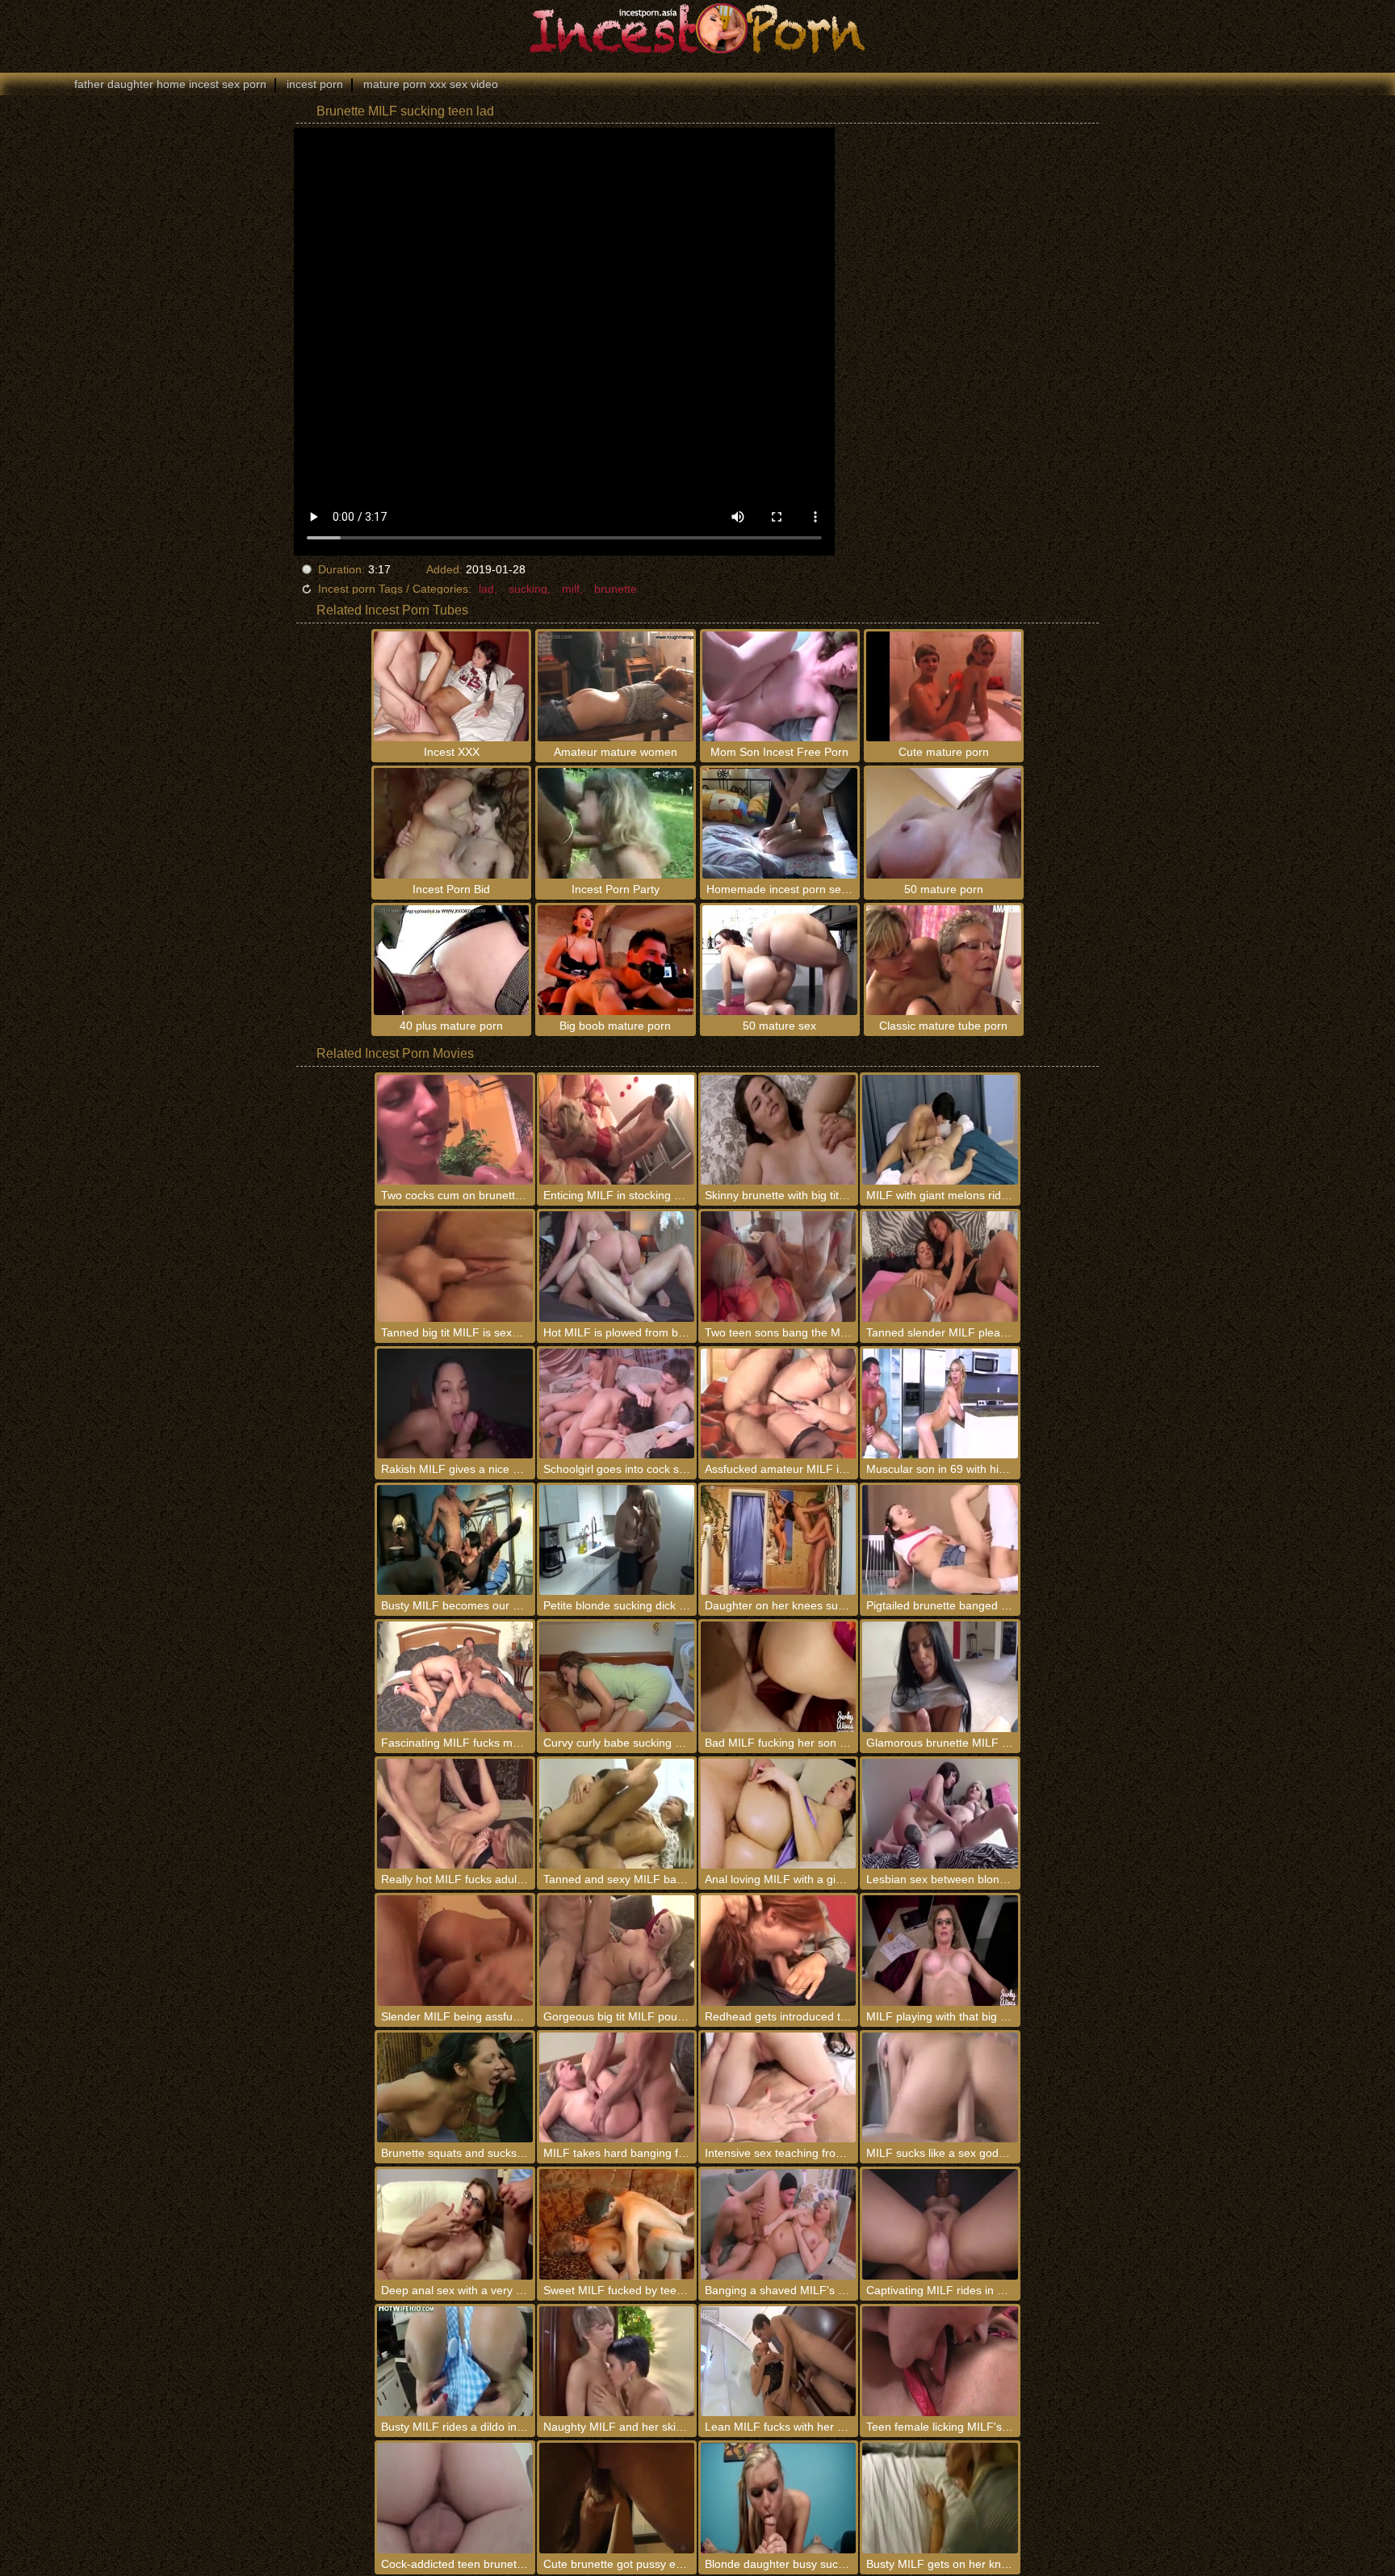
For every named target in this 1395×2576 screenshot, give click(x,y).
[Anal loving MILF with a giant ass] (778, 1814)
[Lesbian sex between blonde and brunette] (940, 1814)
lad (486, 589)
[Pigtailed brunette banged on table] (940, 1540)
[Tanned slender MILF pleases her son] (940, 1266)
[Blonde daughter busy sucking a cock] (778, 2498)
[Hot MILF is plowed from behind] (617, 1266)
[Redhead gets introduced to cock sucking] (778, 1950)
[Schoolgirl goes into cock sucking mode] (617, 1403)
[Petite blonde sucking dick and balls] (617, 1540)
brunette (616, 589)
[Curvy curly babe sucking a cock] (617, 1676)
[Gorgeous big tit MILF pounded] (617, 1950)
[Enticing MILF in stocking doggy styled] (617, 1130)
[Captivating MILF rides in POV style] (940, 2224)
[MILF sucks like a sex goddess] (940, 2087)
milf (571, 589)
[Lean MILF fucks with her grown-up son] (778, 2361)
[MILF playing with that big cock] (940, 1950)
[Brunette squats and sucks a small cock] (455, 2087)
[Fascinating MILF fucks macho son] (455, 1676)
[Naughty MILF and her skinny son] (617, 2361)
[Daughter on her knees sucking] (778, 1540)
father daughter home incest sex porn (170, 84)
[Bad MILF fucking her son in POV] (778, 1676)
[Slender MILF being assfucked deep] (455, 1950)
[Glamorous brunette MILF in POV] (940, 1676)
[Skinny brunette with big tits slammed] (778, 1130)
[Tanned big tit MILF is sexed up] (455, 1266)
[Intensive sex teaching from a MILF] (778, 2087)
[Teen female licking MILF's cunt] (940, 2361)
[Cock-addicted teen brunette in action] (455, 2498)
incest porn (315, 84)
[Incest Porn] (697, 28)
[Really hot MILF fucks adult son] (455, 1814)
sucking (528, 589)
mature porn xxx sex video (431, 84)
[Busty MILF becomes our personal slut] (455, 1540)
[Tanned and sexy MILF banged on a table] (617, 1814)
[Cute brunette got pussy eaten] (617, 2498)
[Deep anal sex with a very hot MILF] (455, 2224)
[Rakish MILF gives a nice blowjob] (455, 1403)
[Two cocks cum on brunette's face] (455, 1130)
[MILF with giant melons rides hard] (940, 1130)
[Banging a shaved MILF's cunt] (778, 2224)
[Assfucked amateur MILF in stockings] (778, 1403)
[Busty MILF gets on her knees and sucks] (940, 2498)
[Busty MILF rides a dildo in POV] (455, 2361)
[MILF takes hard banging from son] (617, 2087)
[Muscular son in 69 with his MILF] (940, 1403)
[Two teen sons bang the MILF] (778, 1266)
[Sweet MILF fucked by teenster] (617, 2224)
